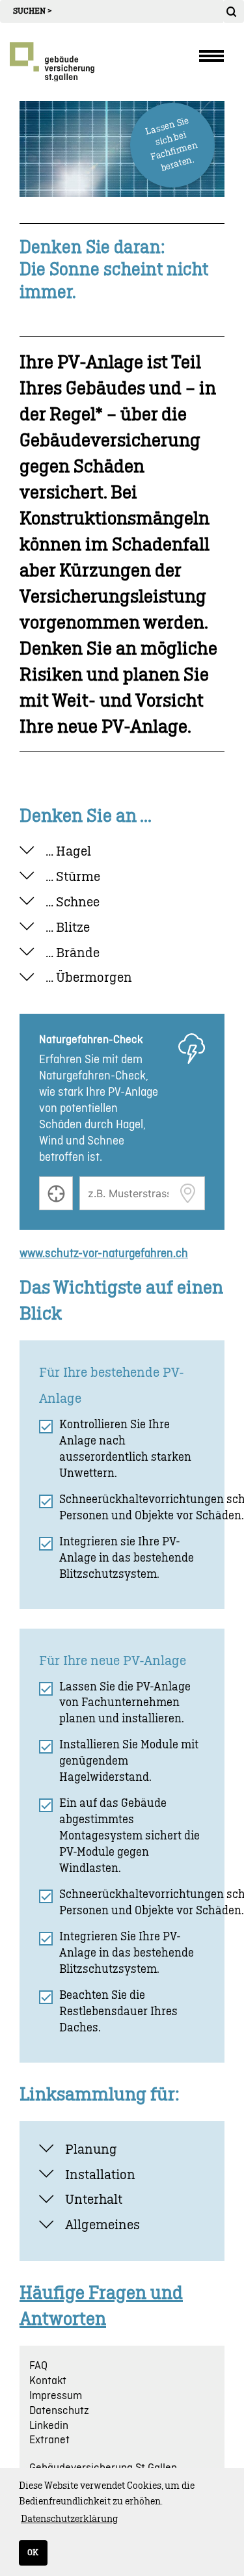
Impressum (56, 2396)
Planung (91, 2150)
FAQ (38, 2366)
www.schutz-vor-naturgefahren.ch (104, 1254)
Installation (100, 2175)
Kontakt (48, 2381)
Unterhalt (94, 2200)
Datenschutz (59, 2411)
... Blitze (68, 928)
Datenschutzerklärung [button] (69, 2519)
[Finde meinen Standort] (56, 1193)
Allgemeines (102, 2225)
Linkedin (49, 2426)
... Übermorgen (89, 978)
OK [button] (33, 2553)
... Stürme (73, 877)
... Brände (73, 953)
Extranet (49, 2440)
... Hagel (68, 852)
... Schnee (73, 902)
